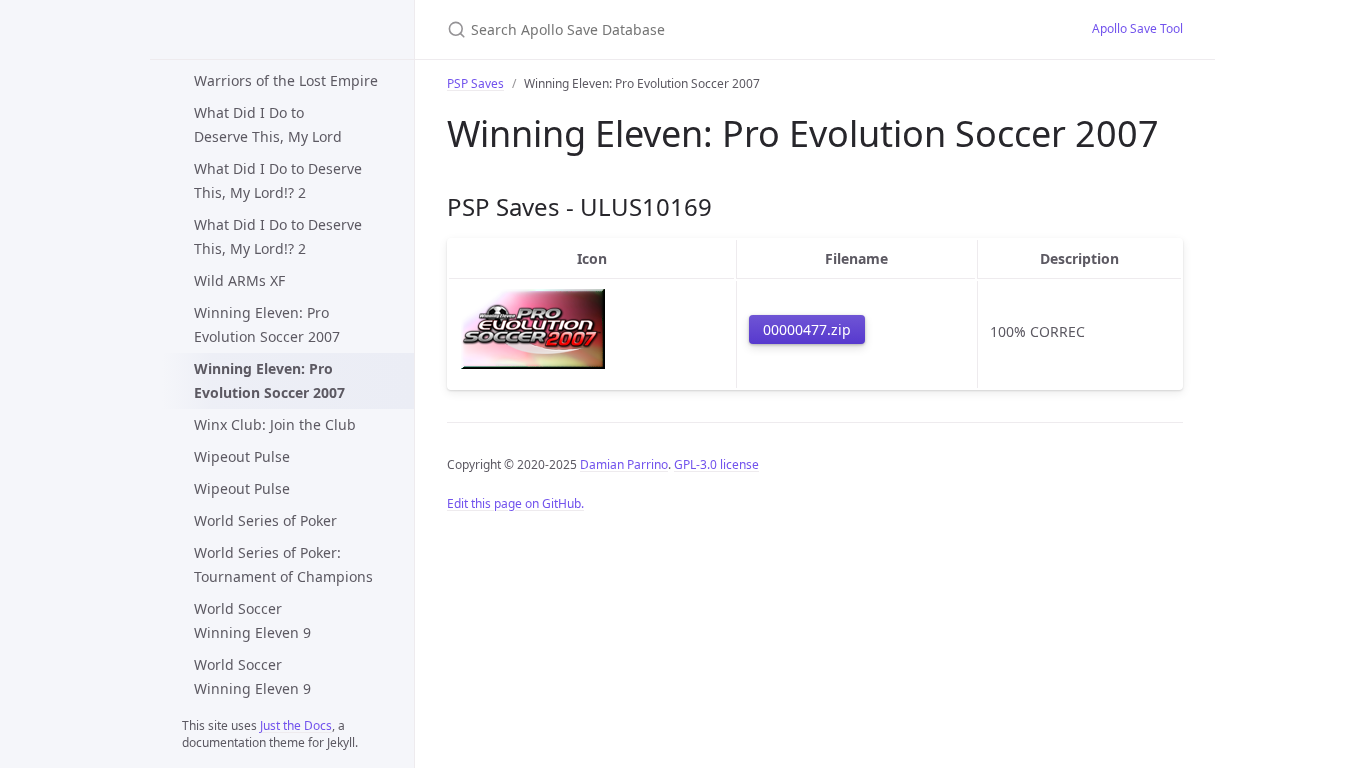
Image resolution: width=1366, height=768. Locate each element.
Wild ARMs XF (239, 280)
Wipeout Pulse (242, 456)
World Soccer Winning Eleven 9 (252, 620)
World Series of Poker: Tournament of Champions (283, 564)
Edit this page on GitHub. (515, 503)
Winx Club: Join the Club (275, 424)
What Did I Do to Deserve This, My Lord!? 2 (278, 180)
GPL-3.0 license (716, 464)
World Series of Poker (265, 520)
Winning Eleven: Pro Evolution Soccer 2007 (267, 324)
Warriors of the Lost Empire (286, 80)
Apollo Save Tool (1137, 28)
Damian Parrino (624, 464)
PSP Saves (475, 83)
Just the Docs (296, 725)
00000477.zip (807, 329)
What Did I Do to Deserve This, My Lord (268, 124)
